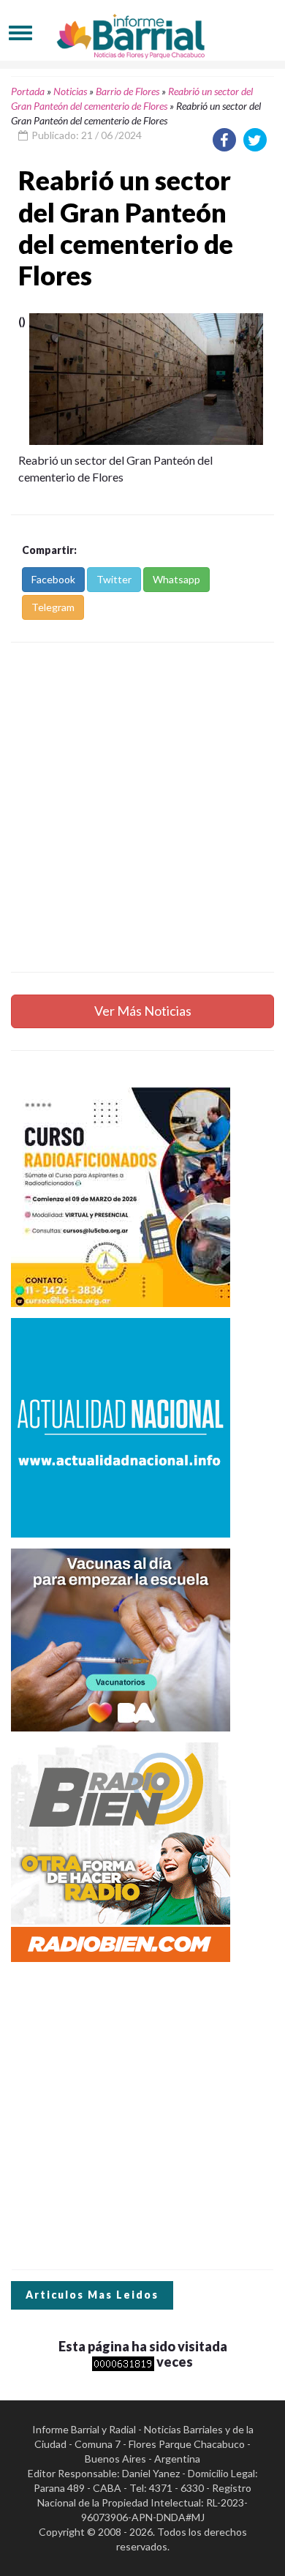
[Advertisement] (142, 807)
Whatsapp (176, 579)
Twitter (114, 579)
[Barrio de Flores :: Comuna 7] (142, 33)
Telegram (53, 607)
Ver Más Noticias (143, 1011)
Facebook (53, 579)
